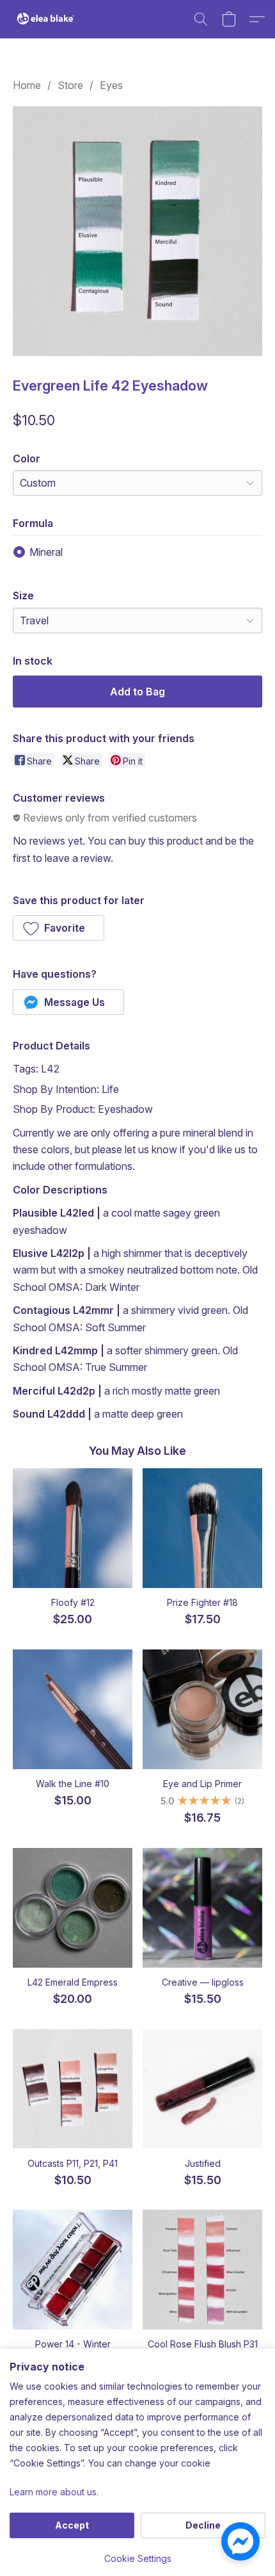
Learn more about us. (54, 2492)
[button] (48, 19)
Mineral (46, 552)
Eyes (111, 85)
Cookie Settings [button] (138, 2558)
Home (27, 85)
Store (70, 85)
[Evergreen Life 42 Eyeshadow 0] (137, 231)
